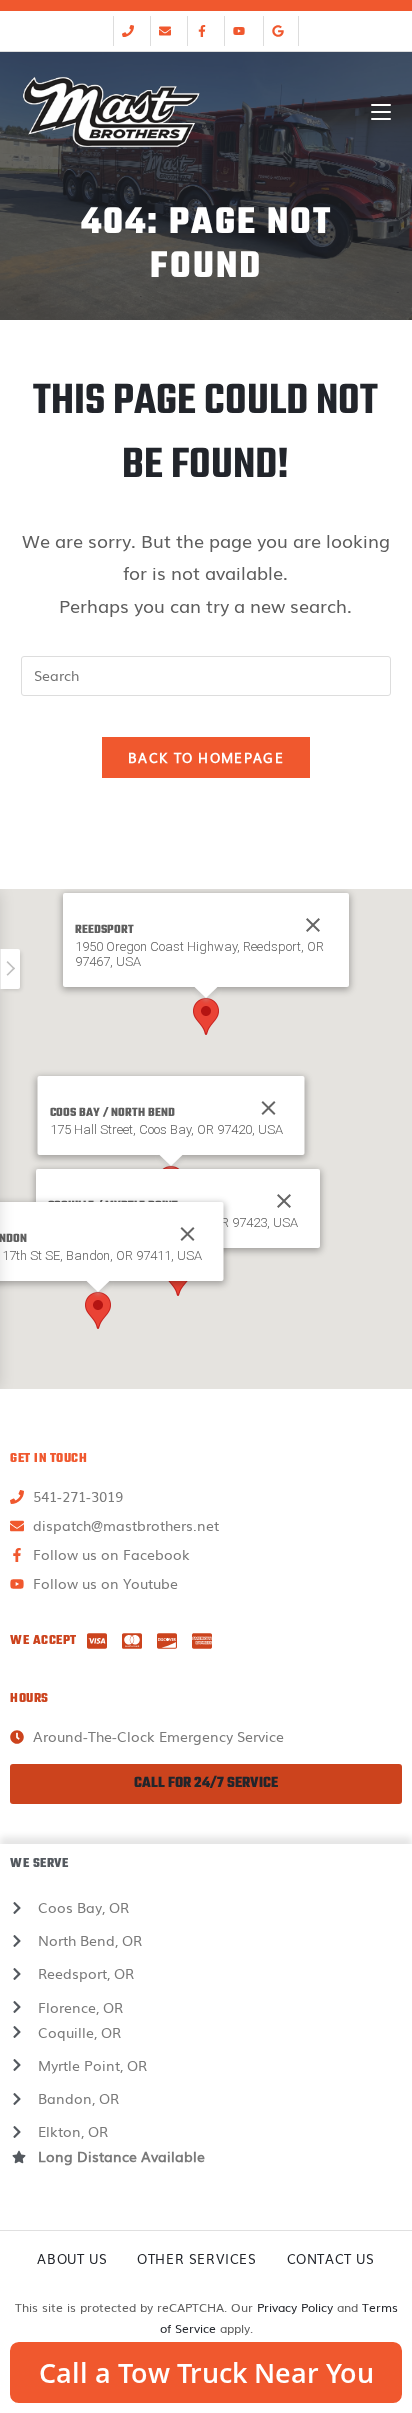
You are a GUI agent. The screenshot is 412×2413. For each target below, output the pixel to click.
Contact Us (331, 2258)
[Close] (269, 1108)
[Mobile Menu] (381, 112)
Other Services (196, 2258)
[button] (206, 1016)
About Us (72, 2258)
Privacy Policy (295, 2307)
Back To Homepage (206, 757)
